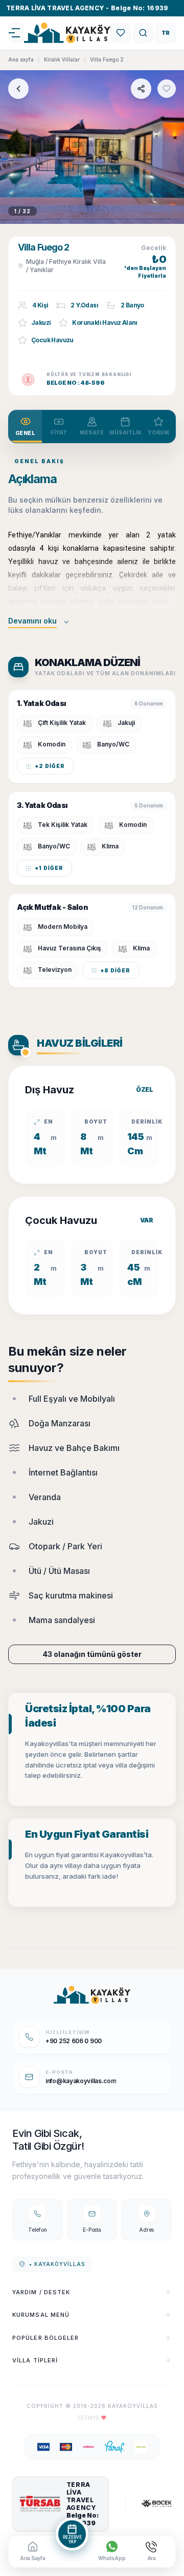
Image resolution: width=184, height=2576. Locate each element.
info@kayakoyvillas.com (81, 2081)
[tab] (25, 427)
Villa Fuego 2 (107, 59)
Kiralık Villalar (62, 59)
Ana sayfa (21, 59)
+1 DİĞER (49, 868)
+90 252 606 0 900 (74, 2041)
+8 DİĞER (115, 970)
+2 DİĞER (50, 766)
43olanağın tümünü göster (92, 1654)
